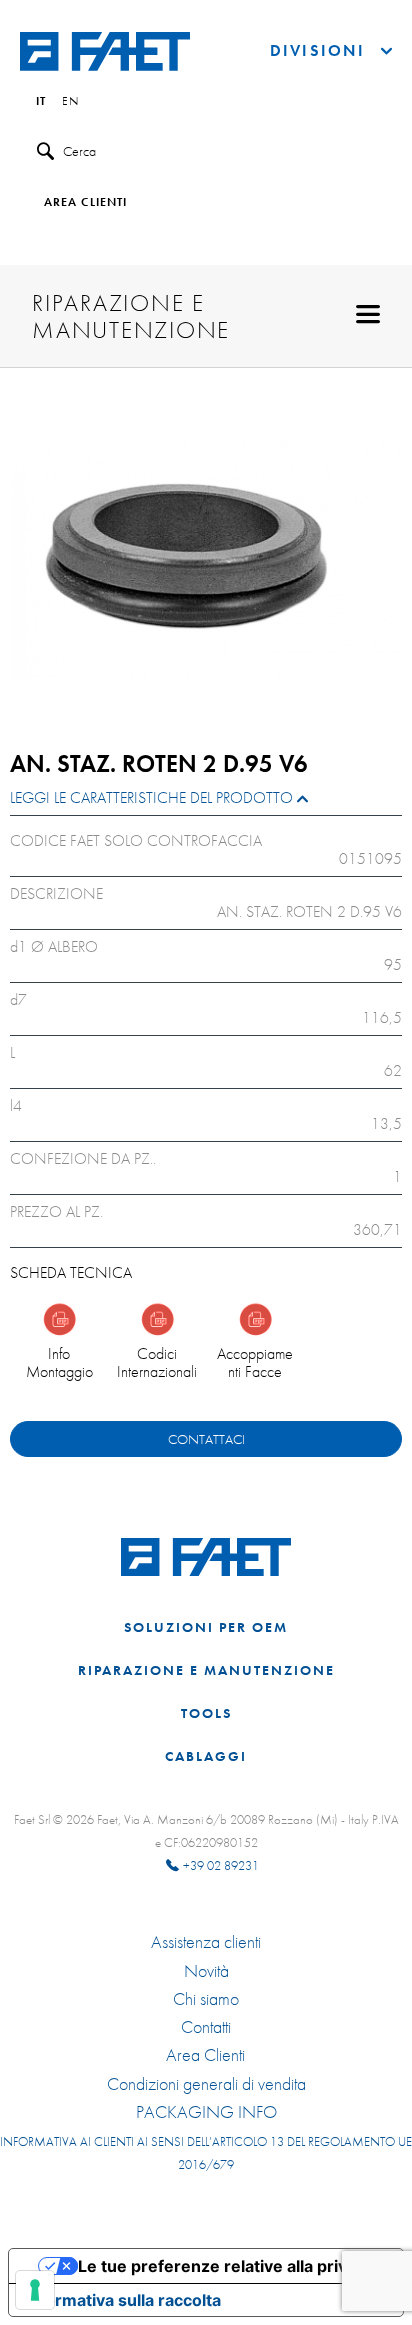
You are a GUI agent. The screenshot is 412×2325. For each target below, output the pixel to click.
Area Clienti (205, 2055)
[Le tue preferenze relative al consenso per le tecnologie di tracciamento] (35, 2290)
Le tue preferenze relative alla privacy (226, 2266)
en (70, 102)
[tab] (206, 802)
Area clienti (85, 203)
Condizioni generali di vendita (206, 2084)
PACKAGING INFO (206, 2112)
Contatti (206, 2027)
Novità (206, 1971)
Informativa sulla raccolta (123, 2300)
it (41, 102)
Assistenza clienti (206, 1942)
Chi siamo (206, 1999)
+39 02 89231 (221, 1865)
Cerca (79, 151)
